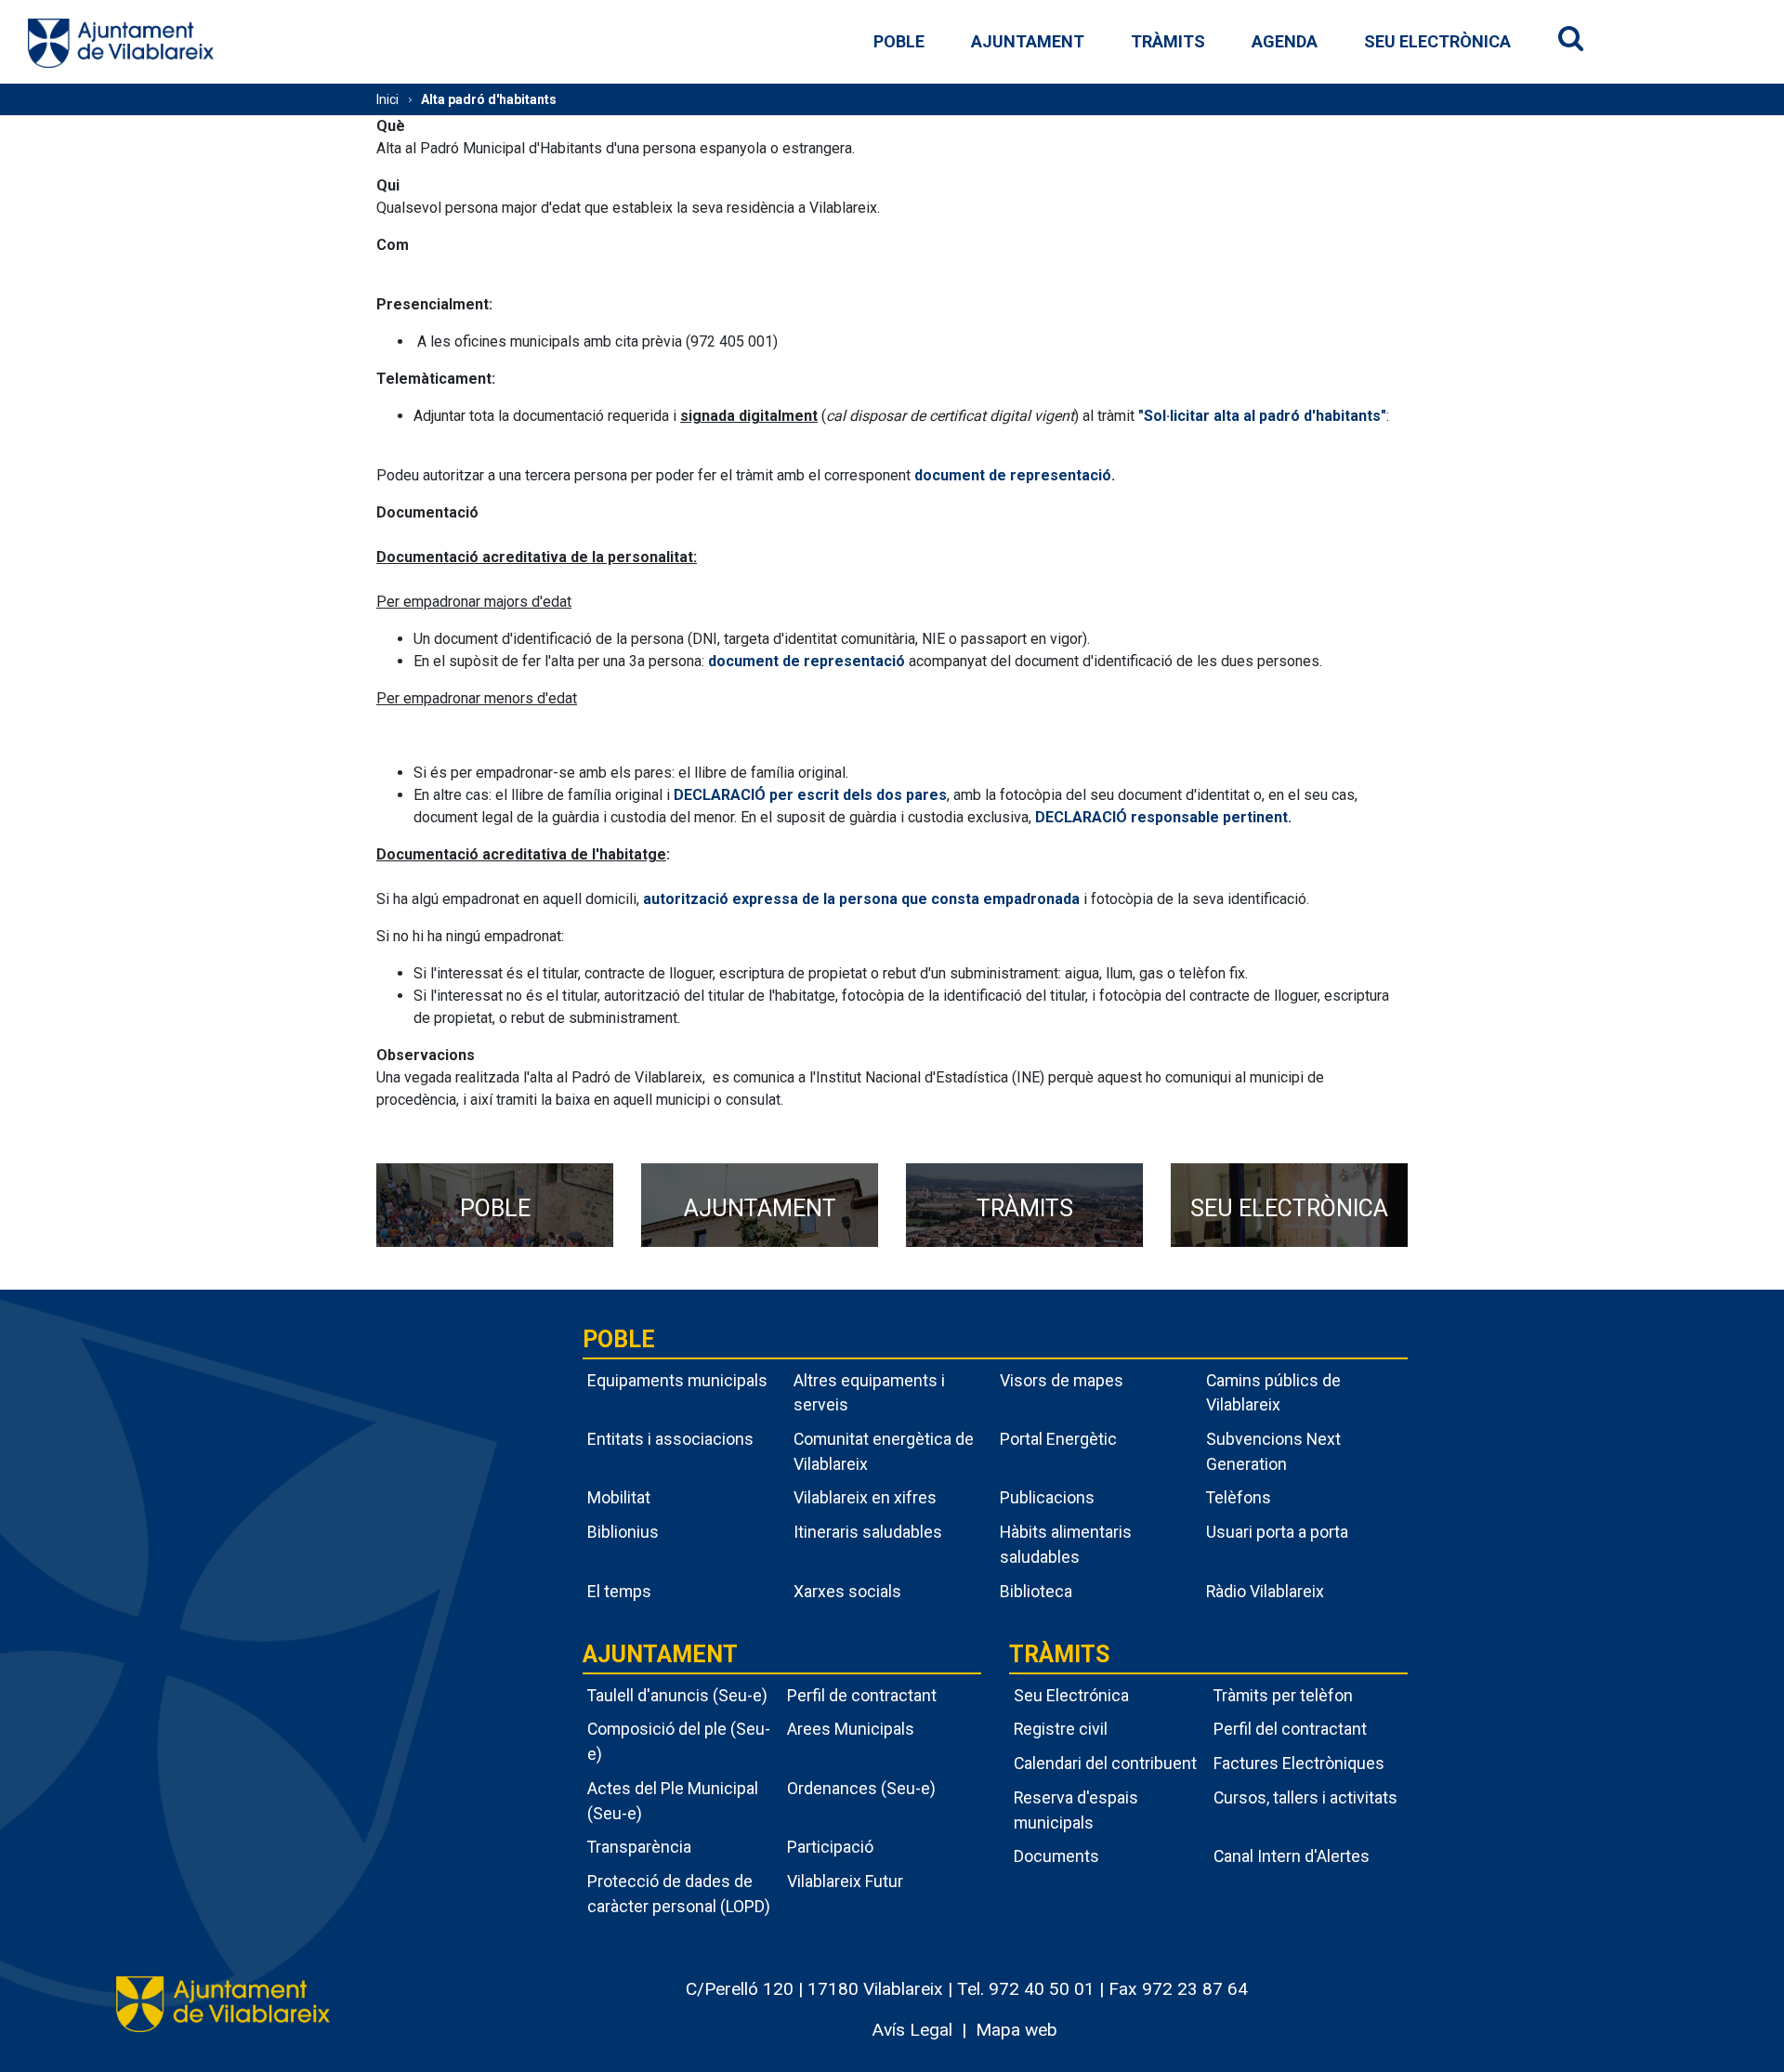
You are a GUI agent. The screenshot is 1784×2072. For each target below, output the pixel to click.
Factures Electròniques (1299, 1763)
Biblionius (623, 1532)
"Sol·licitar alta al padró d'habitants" (1262, 416)
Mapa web (1017, 2030)
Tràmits (1168, 41)
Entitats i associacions (670, 1439)
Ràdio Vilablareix (1265, 1591)
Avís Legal (912, 2030)
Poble (899, 41)
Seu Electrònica (1437, 41)
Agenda (1285, 41)
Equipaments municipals (677, 1380)
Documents (1056, 1856)
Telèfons (1239, 1497)
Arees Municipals (851, 1729)
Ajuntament (1028, 41)
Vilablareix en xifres (865, 1497)
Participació (830, 1847)
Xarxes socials (847, 1591)
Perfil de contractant (862, 1695)
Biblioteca (1036, 1591)
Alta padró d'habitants (489, 99)
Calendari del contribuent (1105, 1763)
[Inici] (121, 42)
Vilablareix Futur (845, 1881)
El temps (619, 1591)
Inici (387, 99)
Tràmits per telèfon (1283, 1695)
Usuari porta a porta (1277, 1532)
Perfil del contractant (1290, 1729)
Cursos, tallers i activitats (1305, 1797)
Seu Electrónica (1071, 1695)
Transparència (639, 1847)
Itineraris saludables (868, 1532)
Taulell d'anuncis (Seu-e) (677, 1695)
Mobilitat (619, 1497)
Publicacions (1047, 1497)
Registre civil (1061, 1729)
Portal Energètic (1058, 1439)
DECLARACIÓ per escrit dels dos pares (810, 795)
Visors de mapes (1062, 1380)
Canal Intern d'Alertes (1292, 1856)
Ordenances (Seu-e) (861, 1788)
